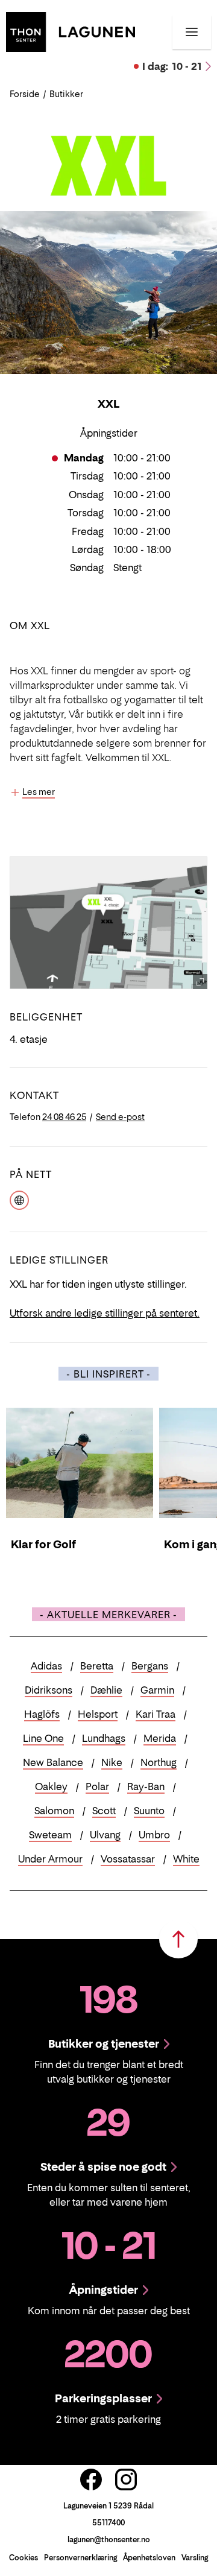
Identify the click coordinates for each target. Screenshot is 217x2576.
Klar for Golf (43, 1544)
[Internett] (19, 1199)
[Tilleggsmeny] (192, 32)
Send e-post (120, 1117)
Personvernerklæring (80, 2558)
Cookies (24, 2558)
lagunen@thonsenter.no (109, 2540)
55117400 (108, 2523)
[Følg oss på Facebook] (91, 2479)
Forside (25, 94)
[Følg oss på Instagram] (126, 2479)
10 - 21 (172, 66)
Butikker (66, 94)
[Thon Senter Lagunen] (71, 31)
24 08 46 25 (64, 1117)
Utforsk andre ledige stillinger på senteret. (105, 1313)
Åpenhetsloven (149, 2558)
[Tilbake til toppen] (178, 1939)
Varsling (195, 2558)
